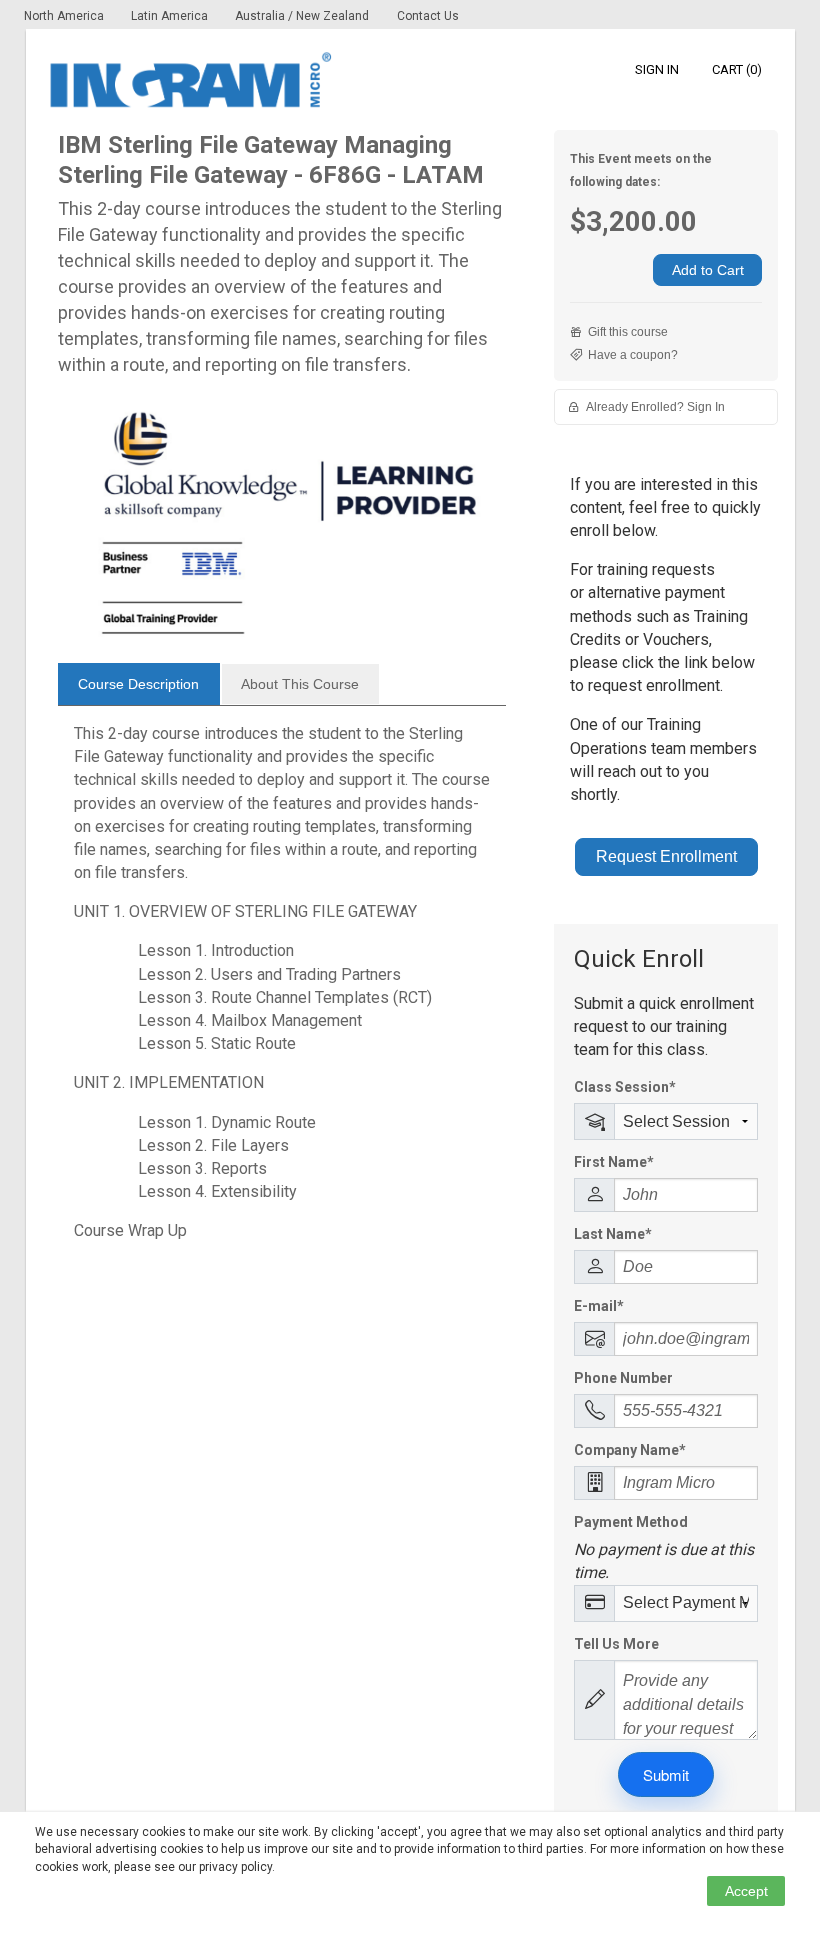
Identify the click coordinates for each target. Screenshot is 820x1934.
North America (65, 16)
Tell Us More (616, 1644)
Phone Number (623, 1378)
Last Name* (613, 1234)
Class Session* (625, 1087)
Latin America (171, 16)
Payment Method (631, 1522)
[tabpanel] (282, 990)
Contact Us (428, 16)
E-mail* (599, 1306)
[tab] (139, 684)
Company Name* (630, 1450)
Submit (666, 1774)
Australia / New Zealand (302, 16)
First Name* (614, 1162)
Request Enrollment (666, 856)
